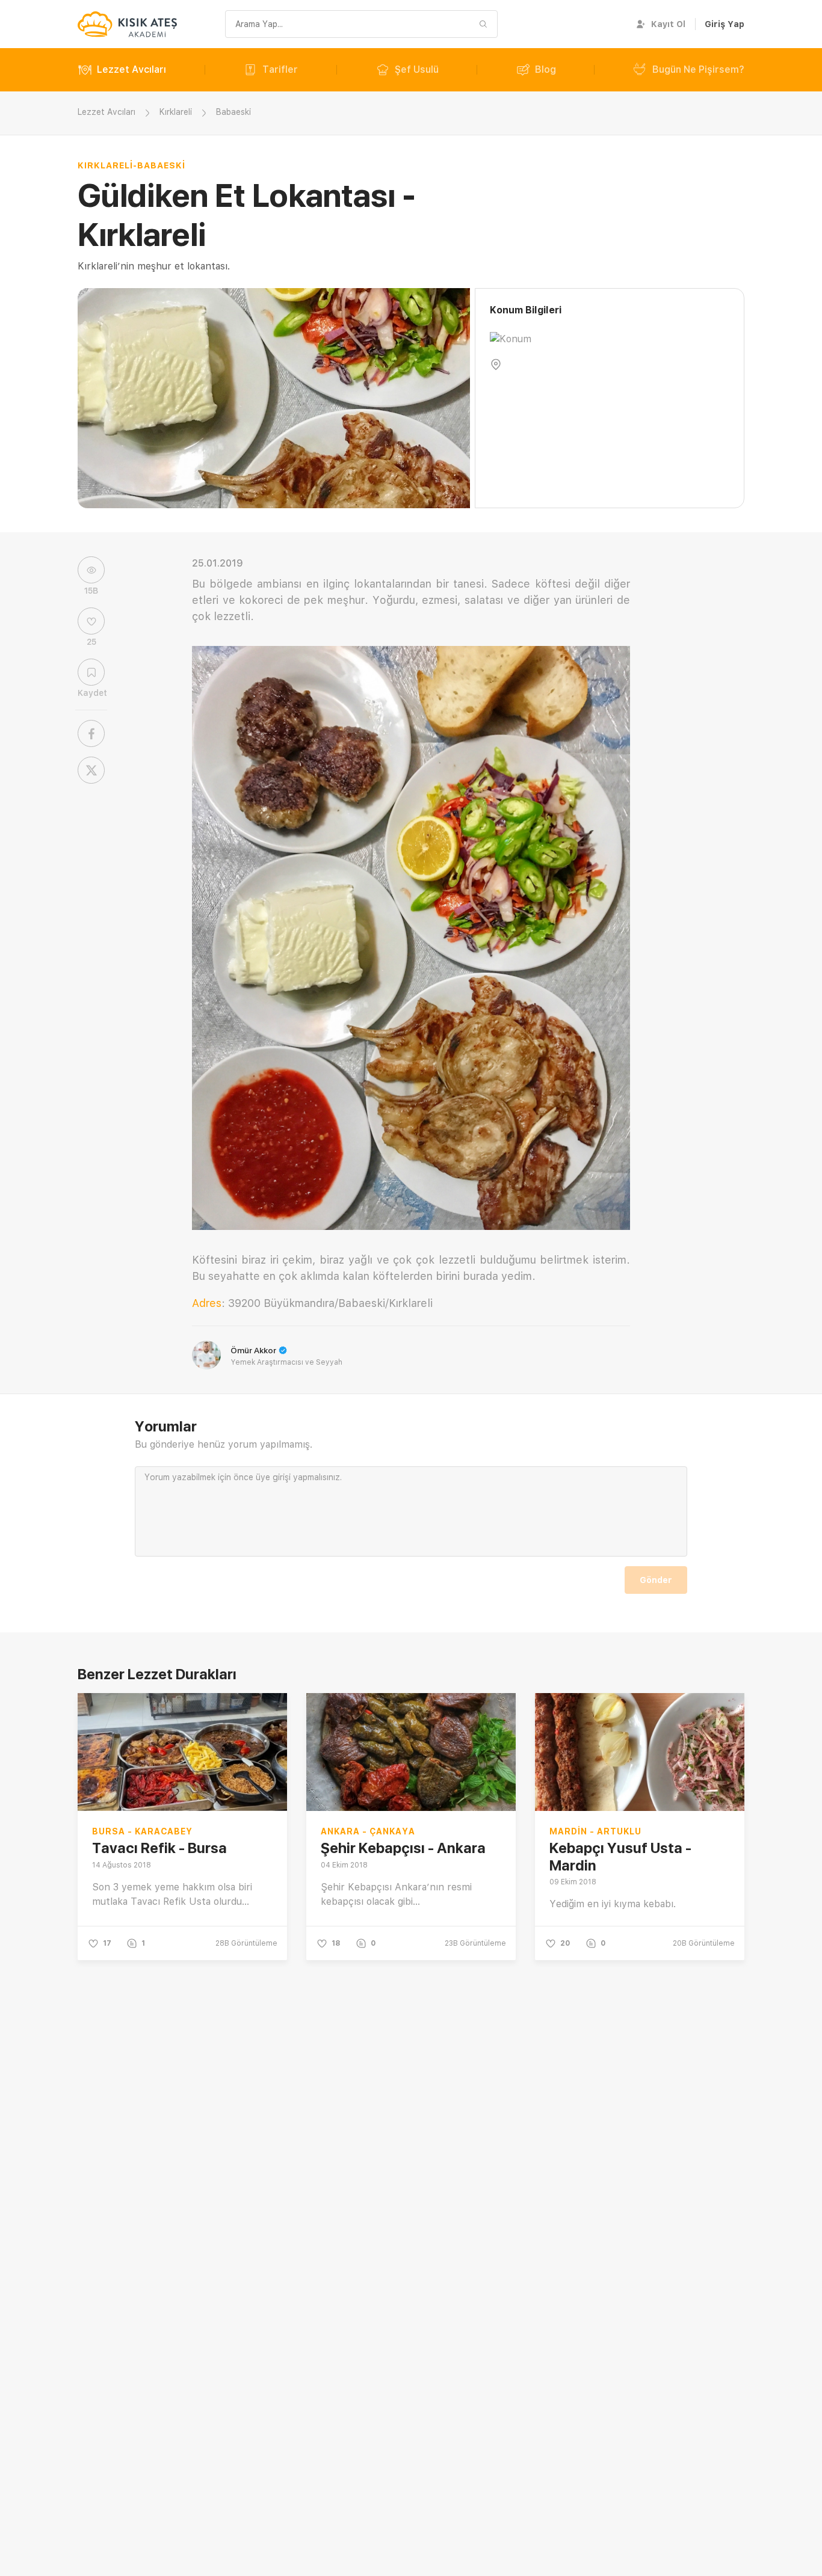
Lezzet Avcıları (131, 69)
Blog (545, 69)
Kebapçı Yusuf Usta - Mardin (620, 1857)
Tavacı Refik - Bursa (159, 1848)
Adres (207, 1303)
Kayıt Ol (668, 24)
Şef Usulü (417, 69)
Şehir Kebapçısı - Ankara (403, 1848)
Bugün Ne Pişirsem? (698, 69)
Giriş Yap (725, 24)
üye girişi (273, 1477)
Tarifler (280, 69)
